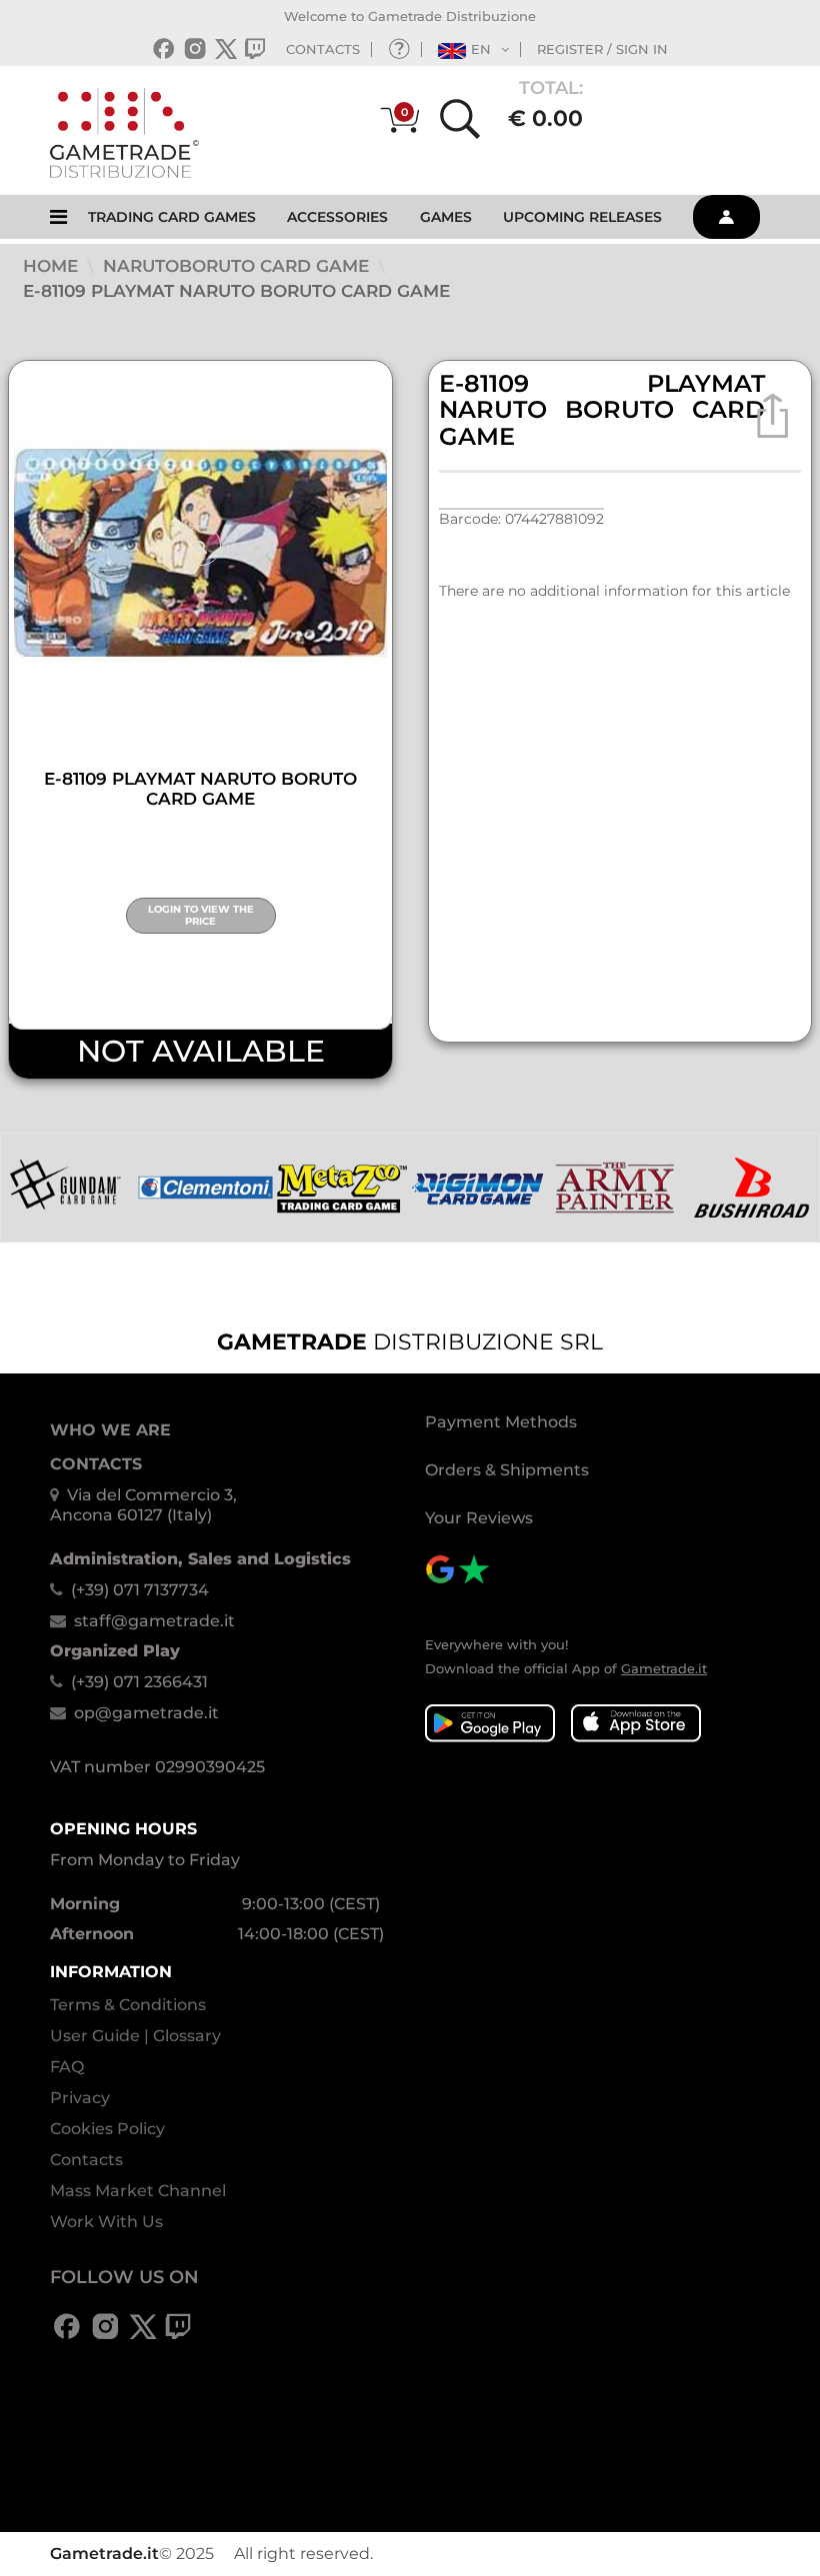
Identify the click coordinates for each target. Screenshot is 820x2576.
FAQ (67, 2067)
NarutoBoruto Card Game (238, 266)
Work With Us (106, 2222)
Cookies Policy (107, 2129)
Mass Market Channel (138, 2191)
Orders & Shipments (507, 1470)
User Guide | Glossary (135, 2036)
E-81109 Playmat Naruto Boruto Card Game (236, 291)
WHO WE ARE (110, 1430)
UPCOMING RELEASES (582, 217)
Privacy (80, 2098)
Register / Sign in (602, 49)
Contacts (86, 2160)
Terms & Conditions (128, 2005)
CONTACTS (323, 49)
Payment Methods (501, 1422)
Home (53, 266)
